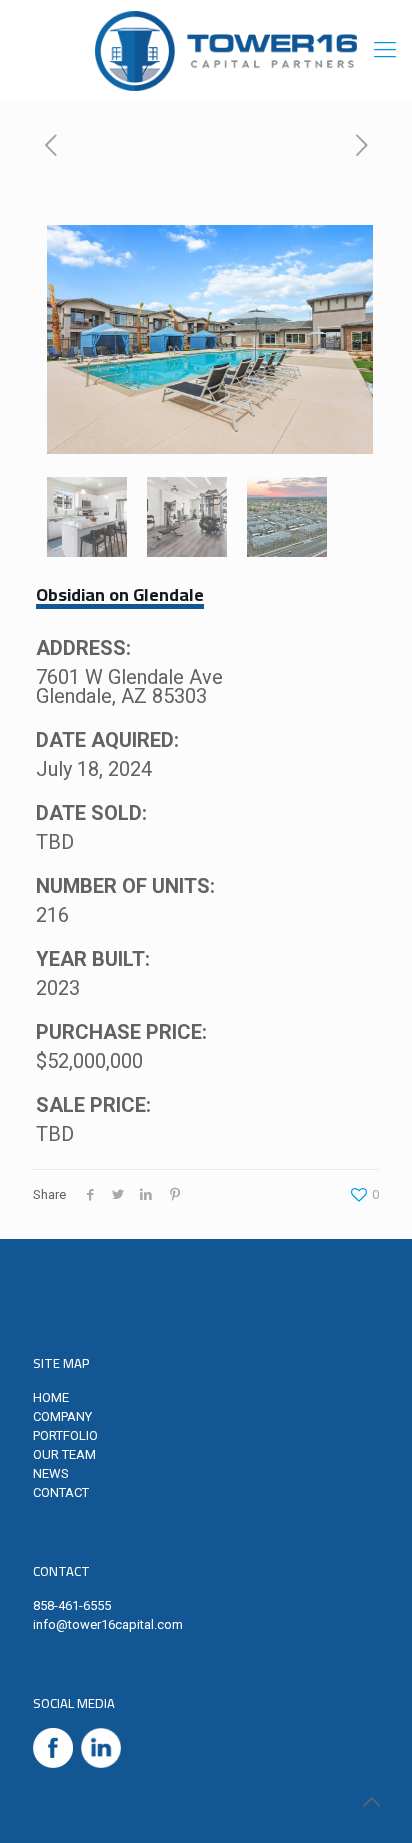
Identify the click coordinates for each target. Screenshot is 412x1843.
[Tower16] (226, 50)
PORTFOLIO (65, 1435)
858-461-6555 (72, 1605)
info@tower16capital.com (108, 1624)
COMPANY (62, 1416)
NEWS (51, 1473)
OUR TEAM (64, 1454)
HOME (51, 1397)
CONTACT (61, 1492)
